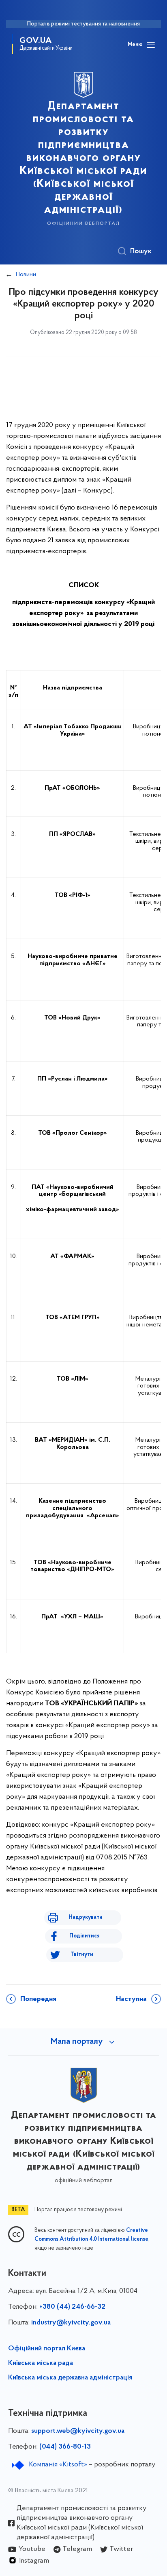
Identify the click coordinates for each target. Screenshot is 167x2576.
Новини (26, 275)
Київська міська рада (41, 2363)
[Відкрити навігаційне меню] (151, 45)
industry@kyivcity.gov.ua (71, 2323)
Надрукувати (86, 1917)
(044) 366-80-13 (65, 2447)
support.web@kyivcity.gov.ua (78, 2431)
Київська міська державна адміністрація (70, 2378)
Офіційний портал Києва (47, 2349)
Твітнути (82, 1955)
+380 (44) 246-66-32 (72, 2307)
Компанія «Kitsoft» (58, 2465)
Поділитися (85, 1936)
